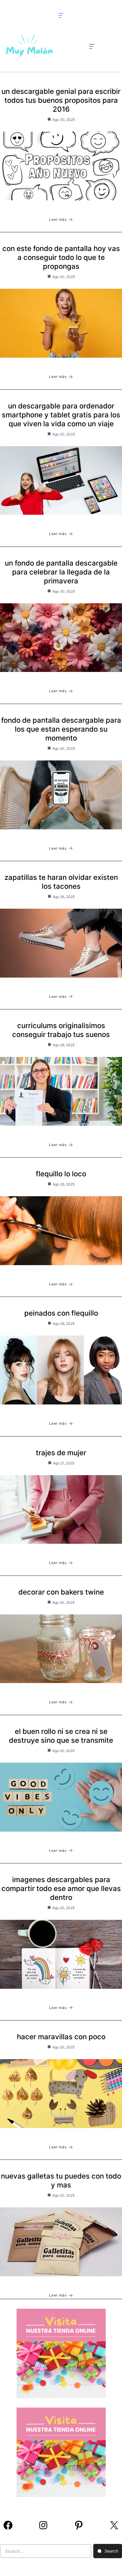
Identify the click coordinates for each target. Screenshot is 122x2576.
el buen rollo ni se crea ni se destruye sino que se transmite (61, 1736)
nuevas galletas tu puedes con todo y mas (61, 2180)
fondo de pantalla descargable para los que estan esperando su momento (61, 729)
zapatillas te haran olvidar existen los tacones (61, 882)
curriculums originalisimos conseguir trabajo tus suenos (61, 1030)
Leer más (58, 219)
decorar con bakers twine (61, 1592)
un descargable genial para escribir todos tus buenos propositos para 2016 (61, 100)
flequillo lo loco (61, 1174)
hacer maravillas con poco (61, 2037)
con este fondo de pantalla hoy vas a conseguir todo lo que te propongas (61, 257)
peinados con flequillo (61, 1313)
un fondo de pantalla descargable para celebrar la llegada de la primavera (61, 572)
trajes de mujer (61, 1453)
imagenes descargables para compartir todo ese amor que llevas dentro (61, 1888)
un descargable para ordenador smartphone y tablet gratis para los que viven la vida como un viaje (61, 415)
